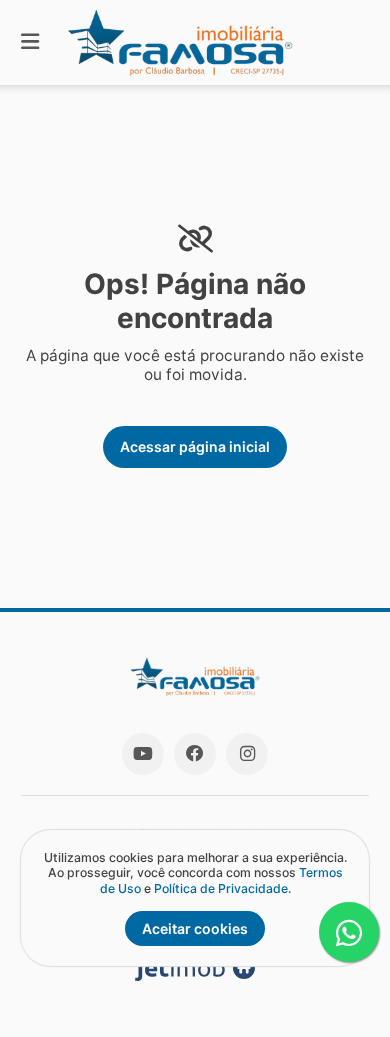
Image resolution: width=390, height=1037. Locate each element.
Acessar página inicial (195, 446)
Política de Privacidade (221, 888)
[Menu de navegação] (30, 42)
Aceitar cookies (195, 928)
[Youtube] (143, 754)
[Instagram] (247, 754)
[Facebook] (195, 754)
